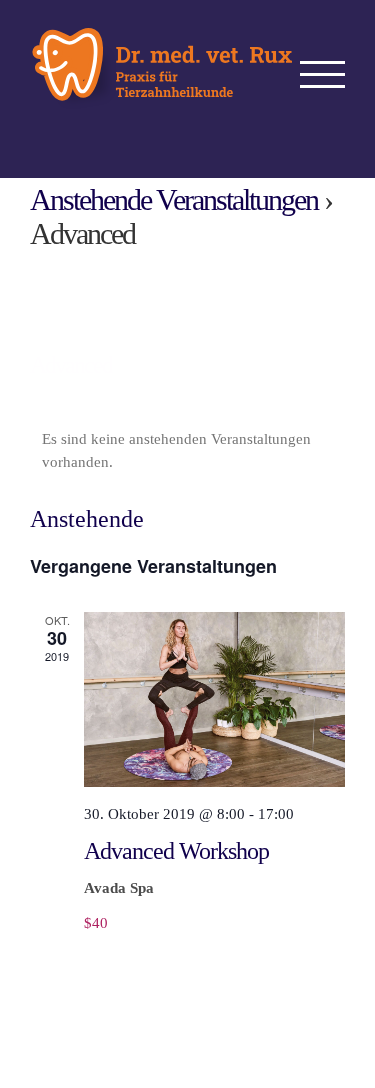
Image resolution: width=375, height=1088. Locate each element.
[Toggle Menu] (323, 74)
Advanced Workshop (176, 851)
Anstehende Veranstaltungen (174, 199)
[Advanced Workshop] (214, 699)
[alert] (187, 450)
